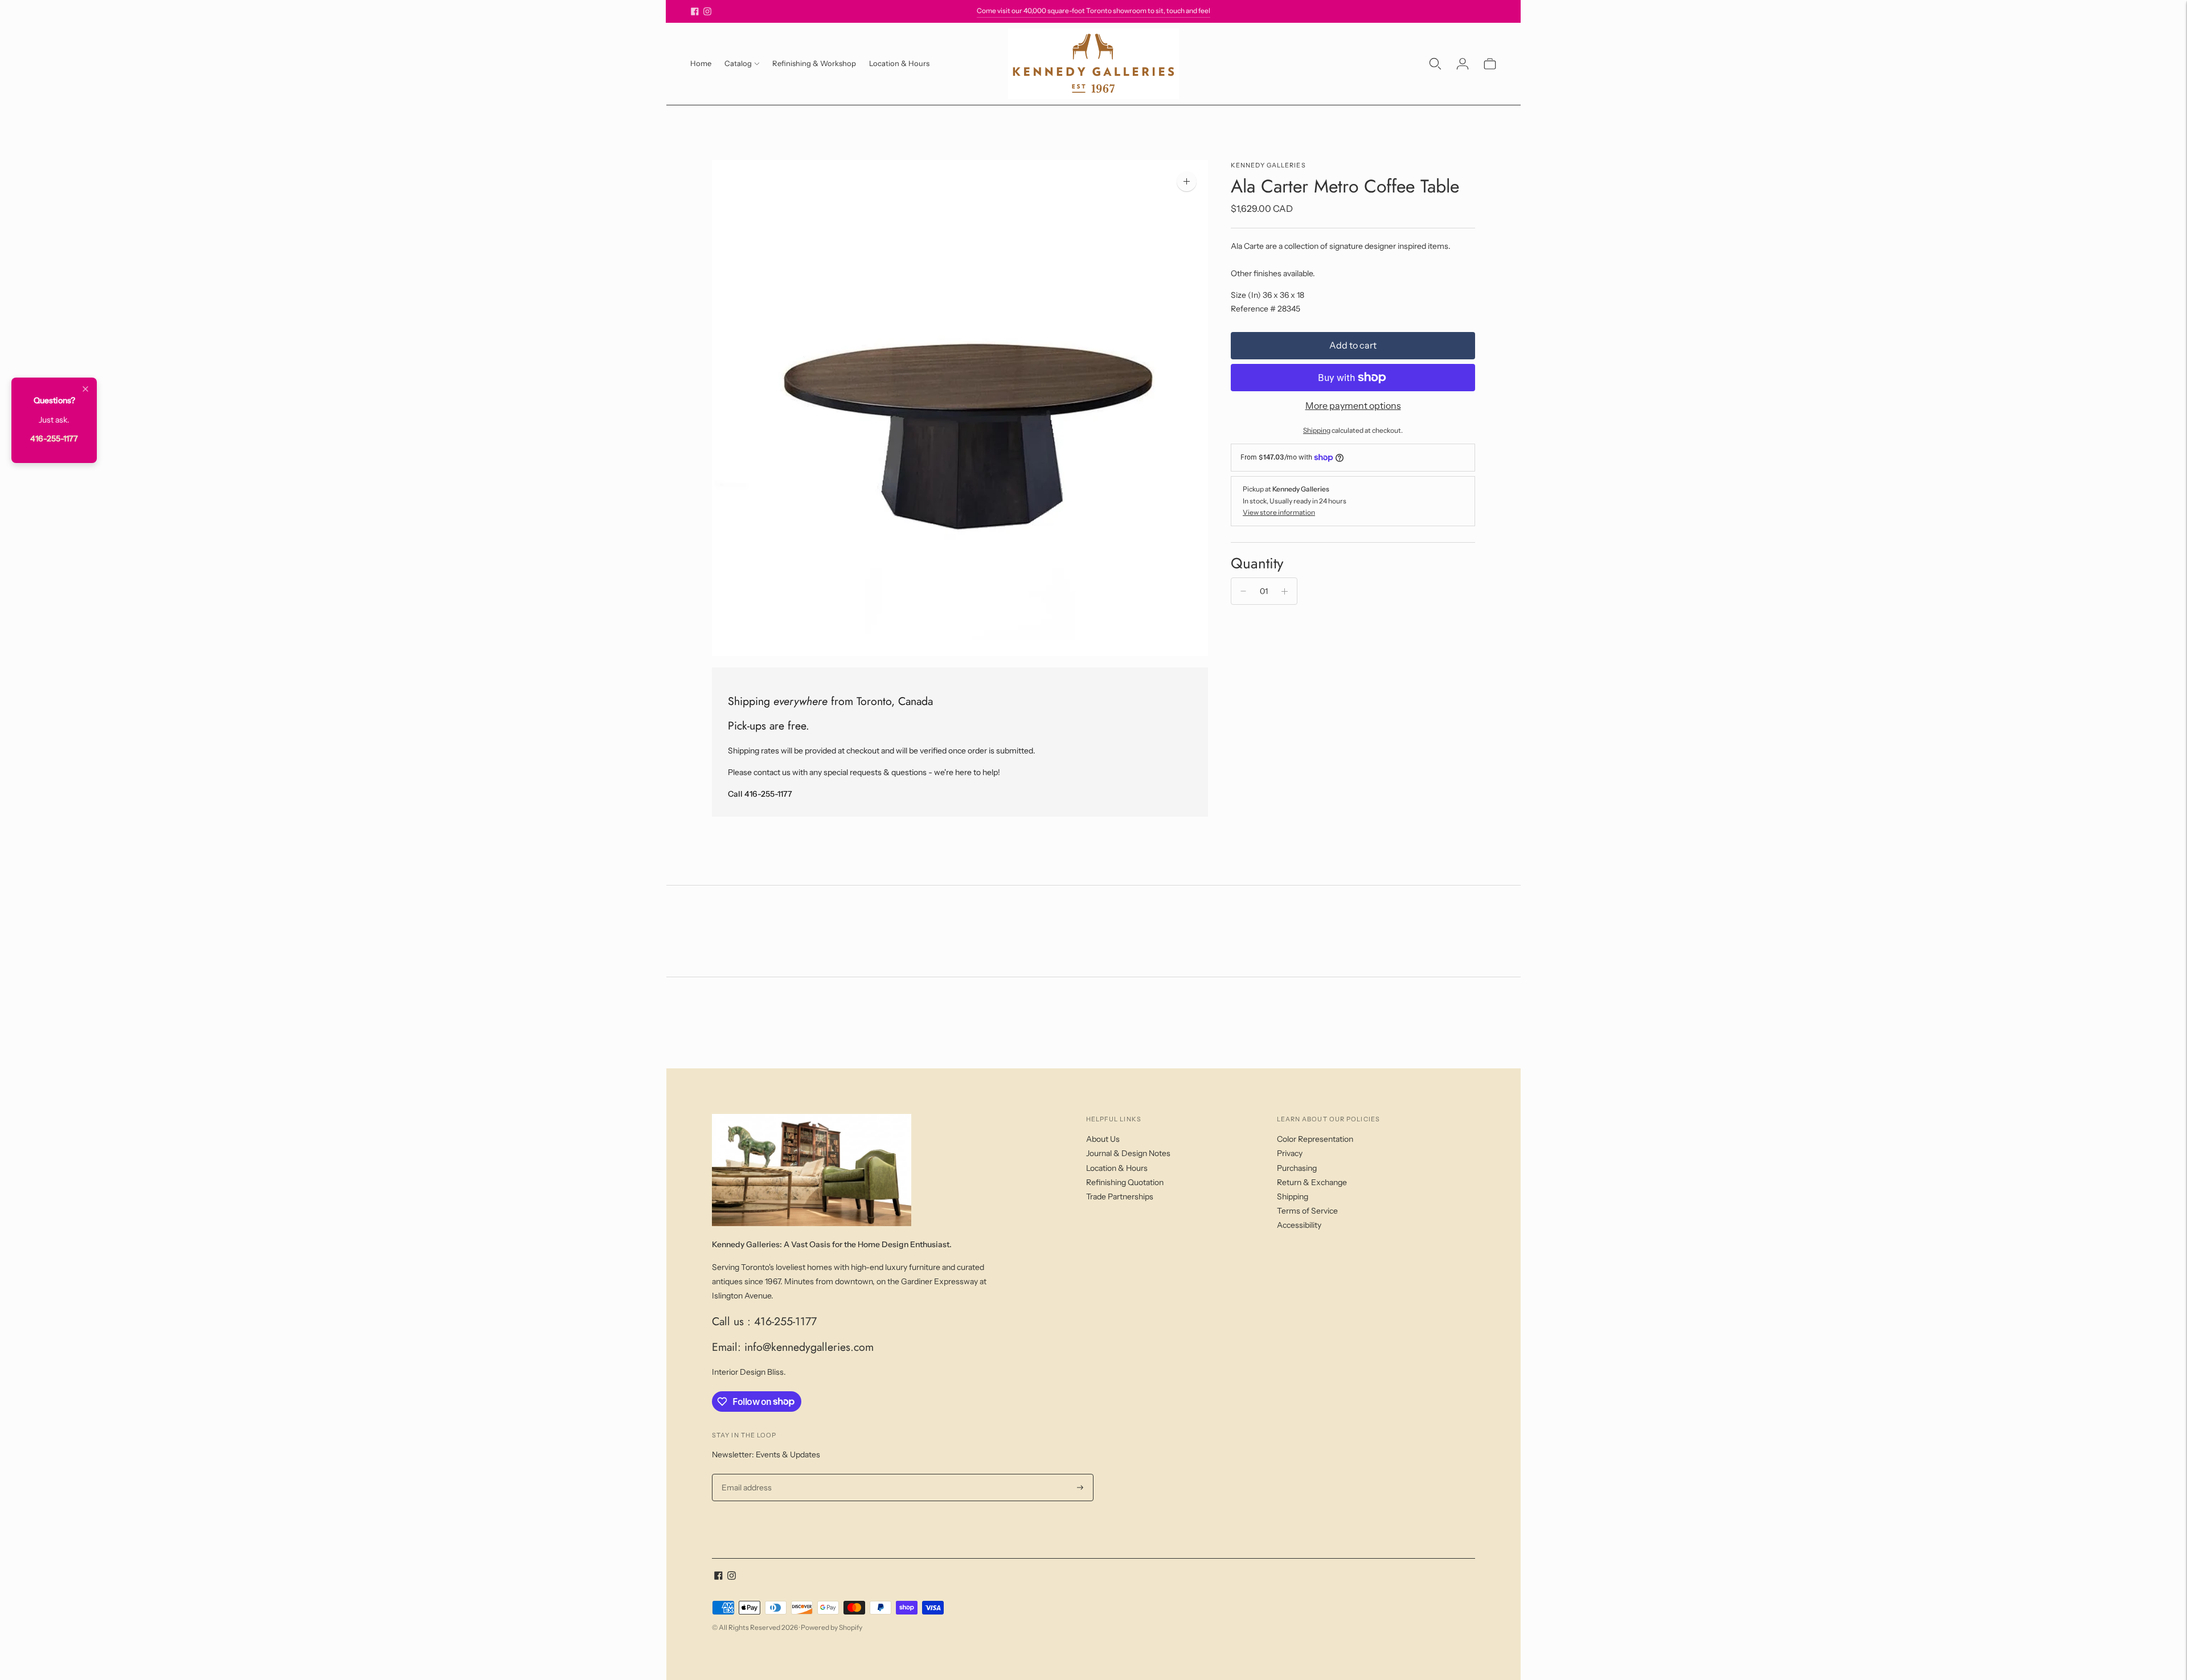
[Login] (1463, 64)
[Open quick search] (1435, 64)
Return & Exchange (1312, 1182)
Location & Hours (899, 63)
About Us (1103, 1139)
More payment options (1353, 405)
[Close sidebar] (85, 390)
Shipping (1317, 430)
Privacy (1290, 1153)
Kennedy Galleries (1268, 165)
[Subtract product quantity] (1243, 591)
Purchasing (1297, 1168)
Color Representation (1315, 1139)
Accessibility (1299, 1225)
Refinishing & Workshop (814, 63)
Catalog (738, 63)
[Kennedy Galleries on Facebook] (695, 11)
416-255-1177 (54, 439)
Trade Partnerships (1120, 1197)
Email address (745, 1474)
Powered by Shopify (832, 1627)
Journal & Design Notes (1128, 1153)
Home (701, 63)
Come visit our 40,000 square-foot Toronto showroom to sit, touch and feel (1093, 11)
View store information (1279, 512)
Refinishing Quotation (1125, 1182)
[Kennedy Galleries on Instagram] (707, 11)
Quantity (1257, 563)
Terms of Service (1307, 1211)
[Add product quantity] (1285, 591)
